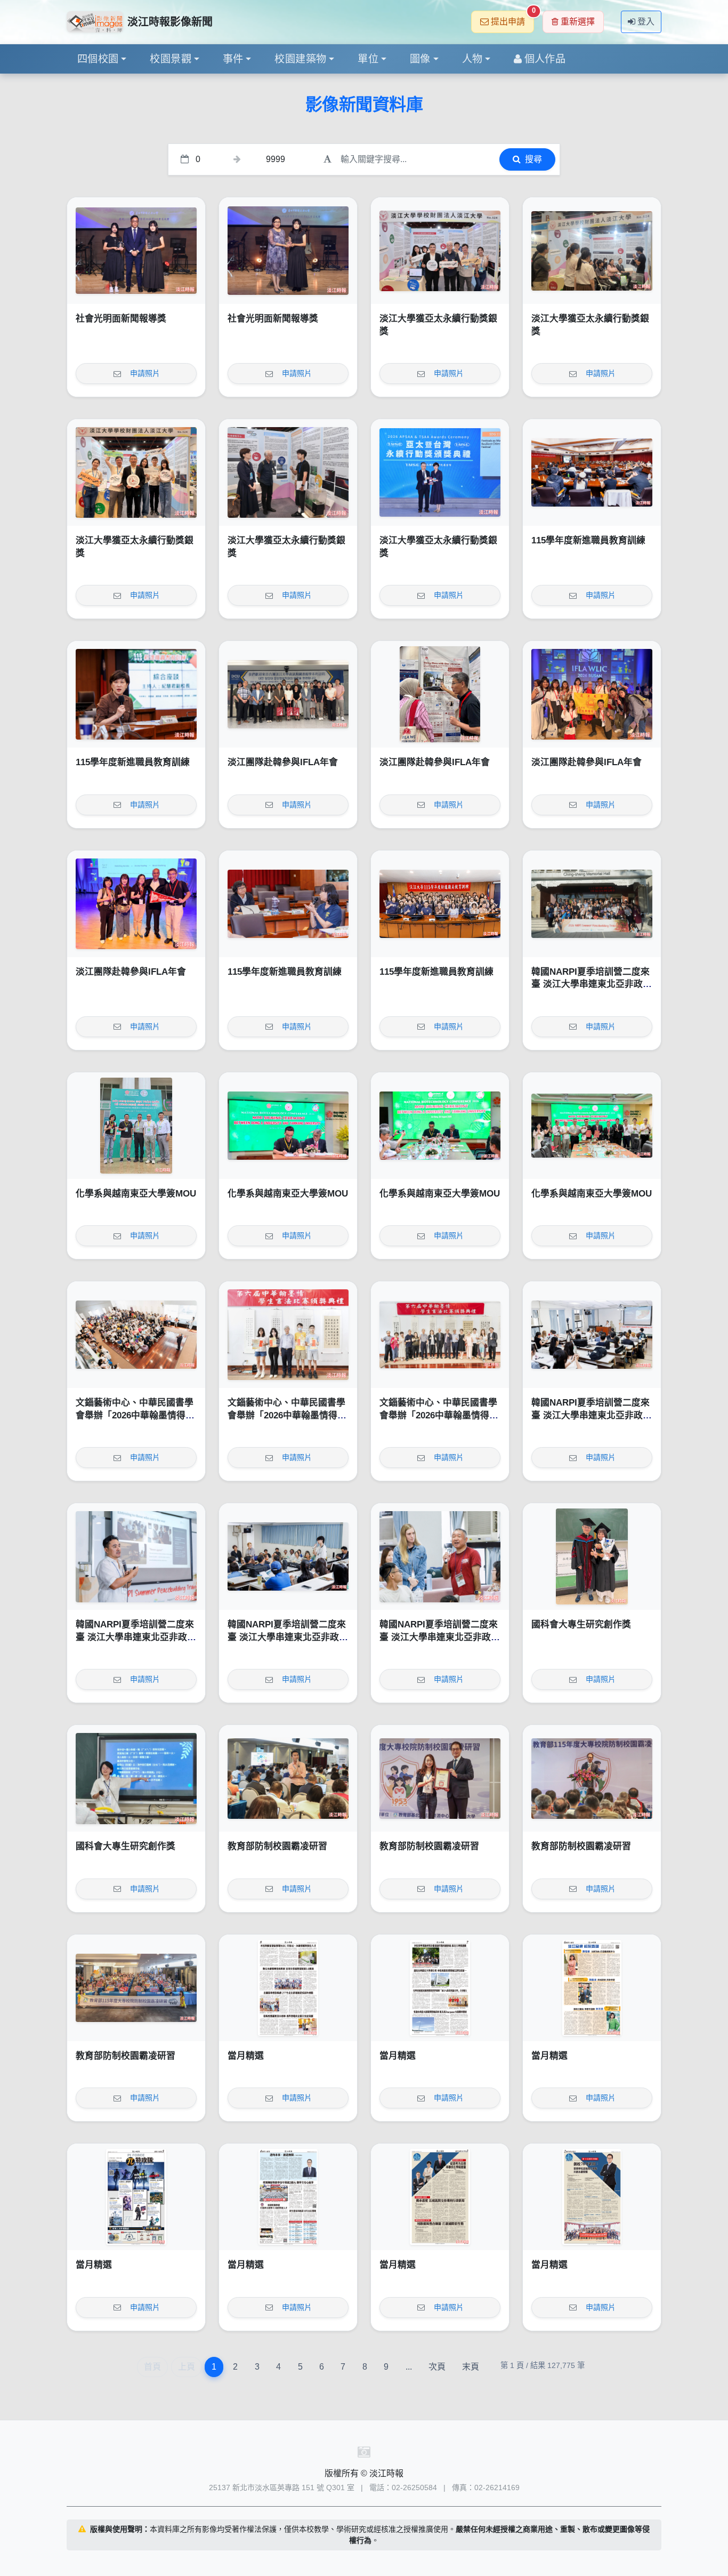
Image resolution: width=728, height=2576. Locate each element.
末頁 (471, 2367)
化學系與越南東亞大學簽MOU (136, 1194)
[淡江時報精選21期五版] (136, 2197)
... (409, 2367)
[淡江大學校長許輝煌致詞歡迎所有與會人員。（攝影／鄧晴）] (592, 1778)
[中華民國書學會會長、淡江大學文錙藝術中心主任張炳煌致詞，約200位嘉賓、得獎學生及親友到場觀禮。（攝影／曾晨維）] (136, 1335)
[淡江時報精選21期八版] (288, 1988)
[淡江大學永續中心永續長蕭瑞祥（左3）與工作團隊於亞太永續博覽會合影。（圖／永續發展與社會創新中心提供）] (136, 472)
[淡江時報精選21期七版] (440, 1988)
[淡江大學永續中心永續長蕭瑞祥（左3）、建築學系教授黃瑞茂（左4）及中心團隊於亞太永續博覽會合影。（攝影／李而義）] (440, 251)
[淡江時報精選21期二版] (592, 2197)
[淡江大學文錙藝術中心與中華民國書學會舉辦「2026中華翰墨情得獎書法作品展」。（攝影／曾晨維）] (440, 1335)
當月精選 (246, 2056)
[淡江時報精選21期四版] (288, 2197)
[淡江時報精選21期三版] (440, 2197)
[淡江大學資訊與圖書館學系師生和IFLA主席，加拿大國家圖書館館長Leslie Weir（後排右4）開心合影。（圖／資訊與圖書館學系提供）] (592, 694)
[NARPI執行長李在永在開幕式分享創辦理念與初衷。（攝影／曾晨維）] (136, 1556)
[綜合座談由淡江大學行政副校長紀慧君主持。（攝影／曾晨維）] (136, 694)
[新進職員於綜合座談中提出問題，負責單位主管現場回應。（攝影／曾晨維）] (288, 904)
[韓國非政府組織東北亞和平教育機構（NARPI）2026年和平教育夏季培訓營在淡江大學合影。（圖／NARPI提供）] (592, 904)
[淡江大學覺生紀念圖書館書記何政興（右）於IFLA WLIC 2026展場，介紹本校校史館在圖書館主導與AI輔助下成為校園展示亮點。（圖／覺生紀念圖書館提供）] (440, 694)
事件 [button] (233, 59)
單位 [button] (368, 59)
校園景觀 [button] (171, 59)
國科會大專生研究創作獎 (581, 1624)
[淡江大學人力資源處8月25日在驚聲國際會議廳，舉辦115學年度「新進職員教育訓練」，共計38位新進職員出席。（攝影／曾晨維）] (440, 904)
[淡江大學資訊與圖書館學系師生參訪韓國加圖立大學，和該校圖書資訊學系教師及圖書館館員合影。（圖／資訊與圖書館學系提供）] (288, 694)
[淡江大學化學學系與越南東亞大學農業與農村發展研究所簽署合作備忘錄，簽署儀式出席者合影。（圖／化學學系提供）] (592, 1126)
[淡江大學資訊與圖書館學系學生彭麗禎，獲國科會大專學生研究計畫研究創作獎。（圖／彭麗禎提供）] (136, 1778)
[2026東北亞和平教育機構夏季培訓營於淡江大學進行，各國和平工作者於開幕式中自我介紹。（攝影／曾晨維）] (288, 1556)
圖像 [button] (420, 59)
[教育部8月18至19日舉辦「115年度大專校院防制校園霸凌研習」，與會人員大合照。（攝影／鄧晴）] (136, 1988)
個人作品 (545, 59)
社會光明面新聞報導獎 (121, 319)
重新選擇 (578, 22)
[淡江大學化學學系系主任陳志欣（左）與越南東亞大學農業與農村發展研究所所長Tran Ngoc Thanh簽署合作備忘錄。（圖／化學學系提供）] (288, 1126)
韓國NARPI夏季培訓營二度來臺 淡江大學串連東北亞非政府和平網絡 (592, 984)
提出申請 (512, 18)
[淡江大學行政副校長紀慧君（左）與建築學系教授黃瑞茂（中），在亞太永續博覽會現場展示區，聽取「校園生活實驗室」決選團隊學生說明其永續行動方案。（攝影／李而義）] (288, 472)
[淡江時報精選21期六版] (592, 1988)
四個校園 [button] (98, 59)
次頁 (437, 2367)
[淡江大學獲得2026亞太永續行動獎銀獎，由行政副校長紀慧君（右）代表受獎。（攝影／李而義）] (440, 472)
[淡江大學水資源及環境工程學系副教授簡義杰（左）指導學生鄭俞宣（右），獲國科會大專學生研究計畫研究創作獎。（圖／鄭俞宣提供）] (592, 1556)
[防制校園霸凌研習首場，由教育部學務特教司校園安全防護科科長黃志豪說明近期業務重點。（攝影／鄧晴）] (288, 1778)
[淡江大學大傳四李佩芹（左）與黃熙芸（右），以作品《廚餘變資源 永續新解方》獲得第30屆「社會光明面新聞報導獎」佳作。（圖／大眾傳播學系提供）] (136, 251)
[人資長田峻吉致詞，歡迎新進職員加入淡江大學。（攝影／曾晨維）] (592, 472)
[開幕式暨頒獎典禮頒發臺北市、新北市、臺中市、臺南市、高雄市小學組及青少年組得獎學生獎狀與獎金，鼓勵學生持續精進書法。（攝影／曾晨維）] (288, 1335)
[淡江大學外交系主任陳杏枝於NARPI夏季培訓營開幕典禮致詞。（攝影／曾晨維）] (592, 1335)
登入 (646, 22)
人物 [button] (472, 59)
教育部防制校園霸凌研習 (277, 1846)
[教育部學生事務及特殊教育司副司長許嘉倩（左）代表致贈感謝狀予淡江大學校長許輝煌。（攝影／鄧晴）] (440, 1778)
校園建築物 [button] (300, 59)
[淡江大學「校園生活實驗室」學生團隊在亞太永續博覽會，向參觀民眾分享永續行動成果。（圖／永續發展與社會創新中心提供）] (592, 251)
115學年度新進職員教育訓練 (588, 540)
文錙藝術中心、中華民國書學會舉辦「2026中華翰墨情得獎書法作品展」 (135, 1415)
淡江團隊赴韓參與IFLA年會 (283, 762)
